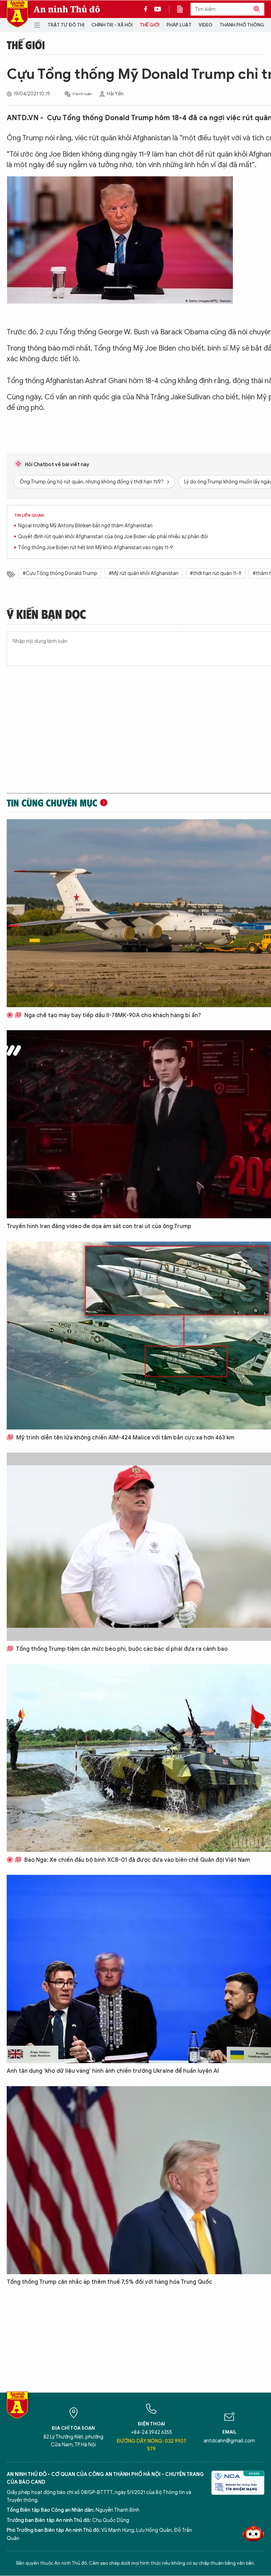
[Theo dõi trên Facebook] (147, 9)
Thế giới (150, 25)
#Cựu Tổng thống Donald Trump (60, 573)
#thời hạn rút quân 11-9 (216, 573)
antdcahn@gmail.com (229, 2441)
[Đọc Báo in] (183, 9)
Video (206, 25)
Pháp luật (179, 25)
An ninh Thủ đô (67, 9)
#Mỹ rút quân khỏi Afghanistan (144, 573)
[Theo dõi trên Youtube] (158, 9)
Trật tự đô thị (66, 25)
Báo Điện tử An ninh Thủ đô (17, 14)
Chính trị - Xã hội (112, 25)
